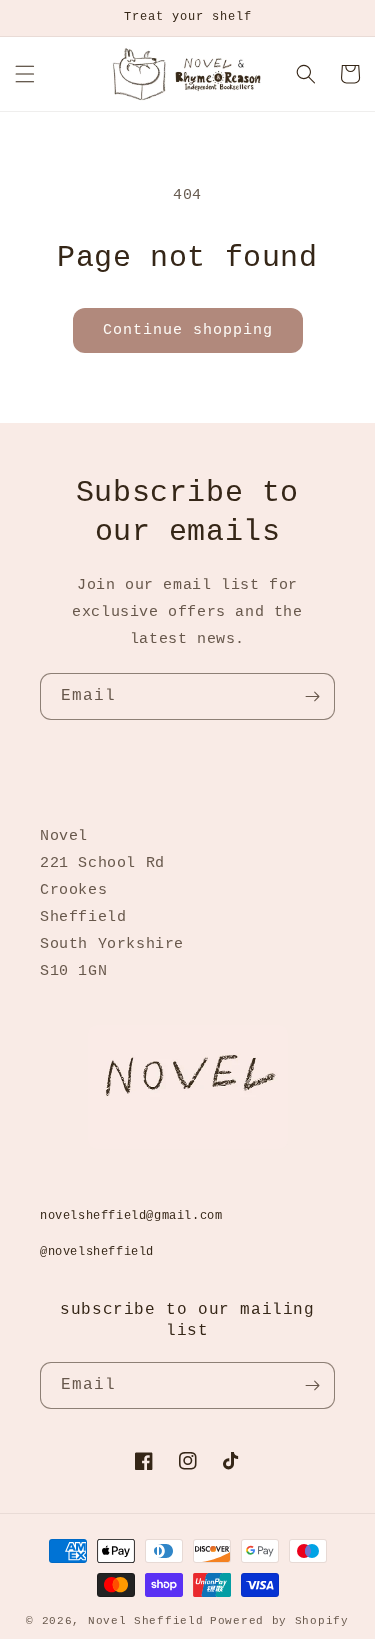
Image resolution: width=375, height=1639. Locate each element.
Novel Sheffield (146, 1621)
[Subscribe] (312, 696)
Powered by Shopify (279, 1621)
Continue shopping (188, 330)
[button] (25, 74)
